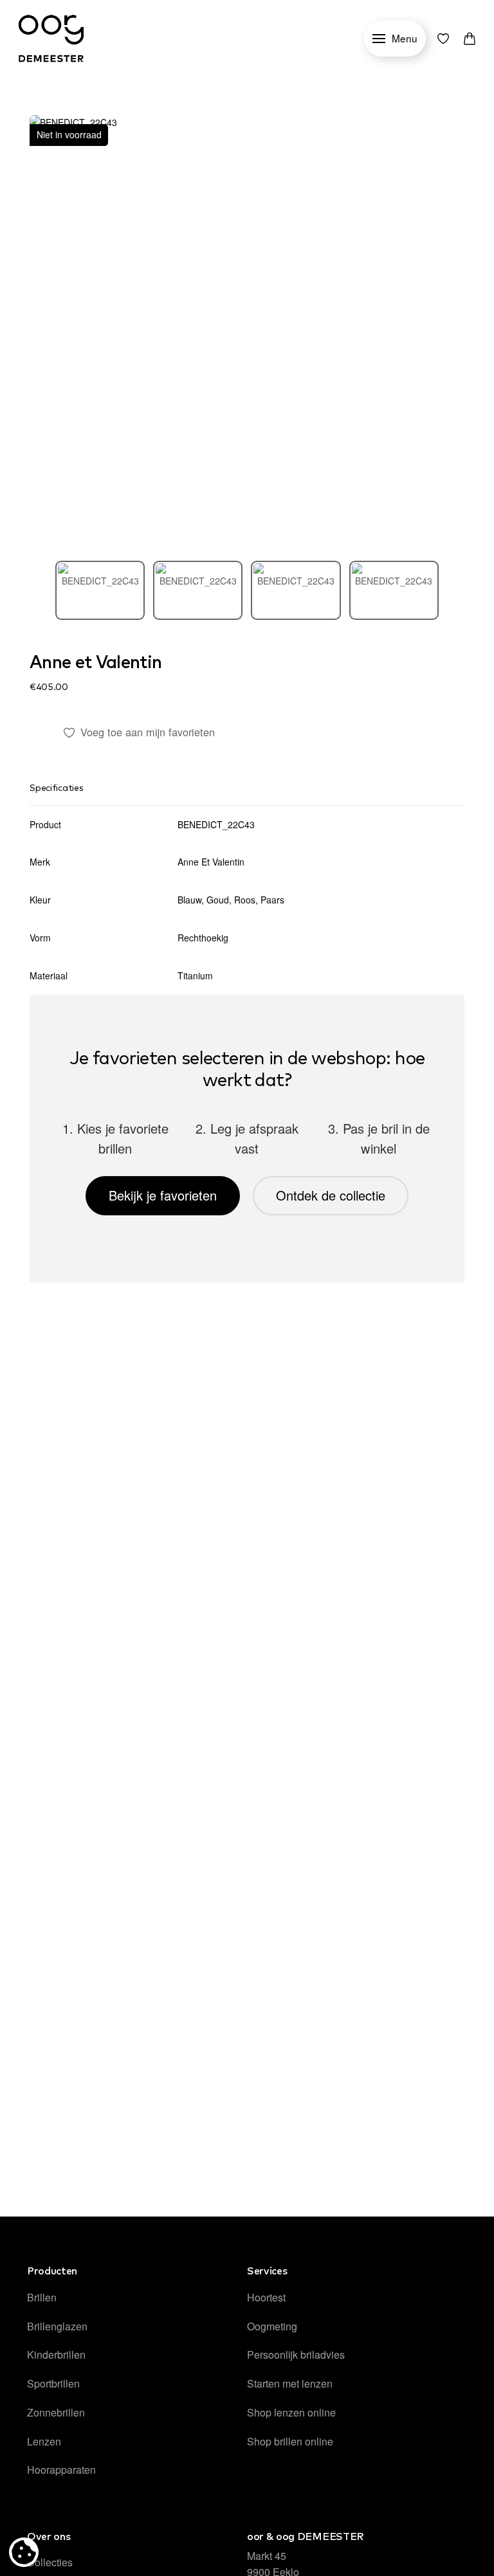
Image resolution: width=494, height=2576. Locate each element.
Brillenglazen (57, 2326)
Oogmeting (272, 2326)
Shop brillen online (290, 2441)
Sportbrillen (53, 2383)
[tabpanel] (247, 332)
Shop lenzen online (291, 2412)
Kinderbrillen (56, 2354)
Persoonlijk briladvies (296, 2354)
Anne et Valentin (96, 663)
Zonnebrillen (56, 2412)
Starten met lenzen (290, 2383)
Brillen (42, 2297)
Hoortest (266, 2297)
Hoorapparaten (61, 2470)
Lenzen (44, 2441)
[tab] (100, 590)
